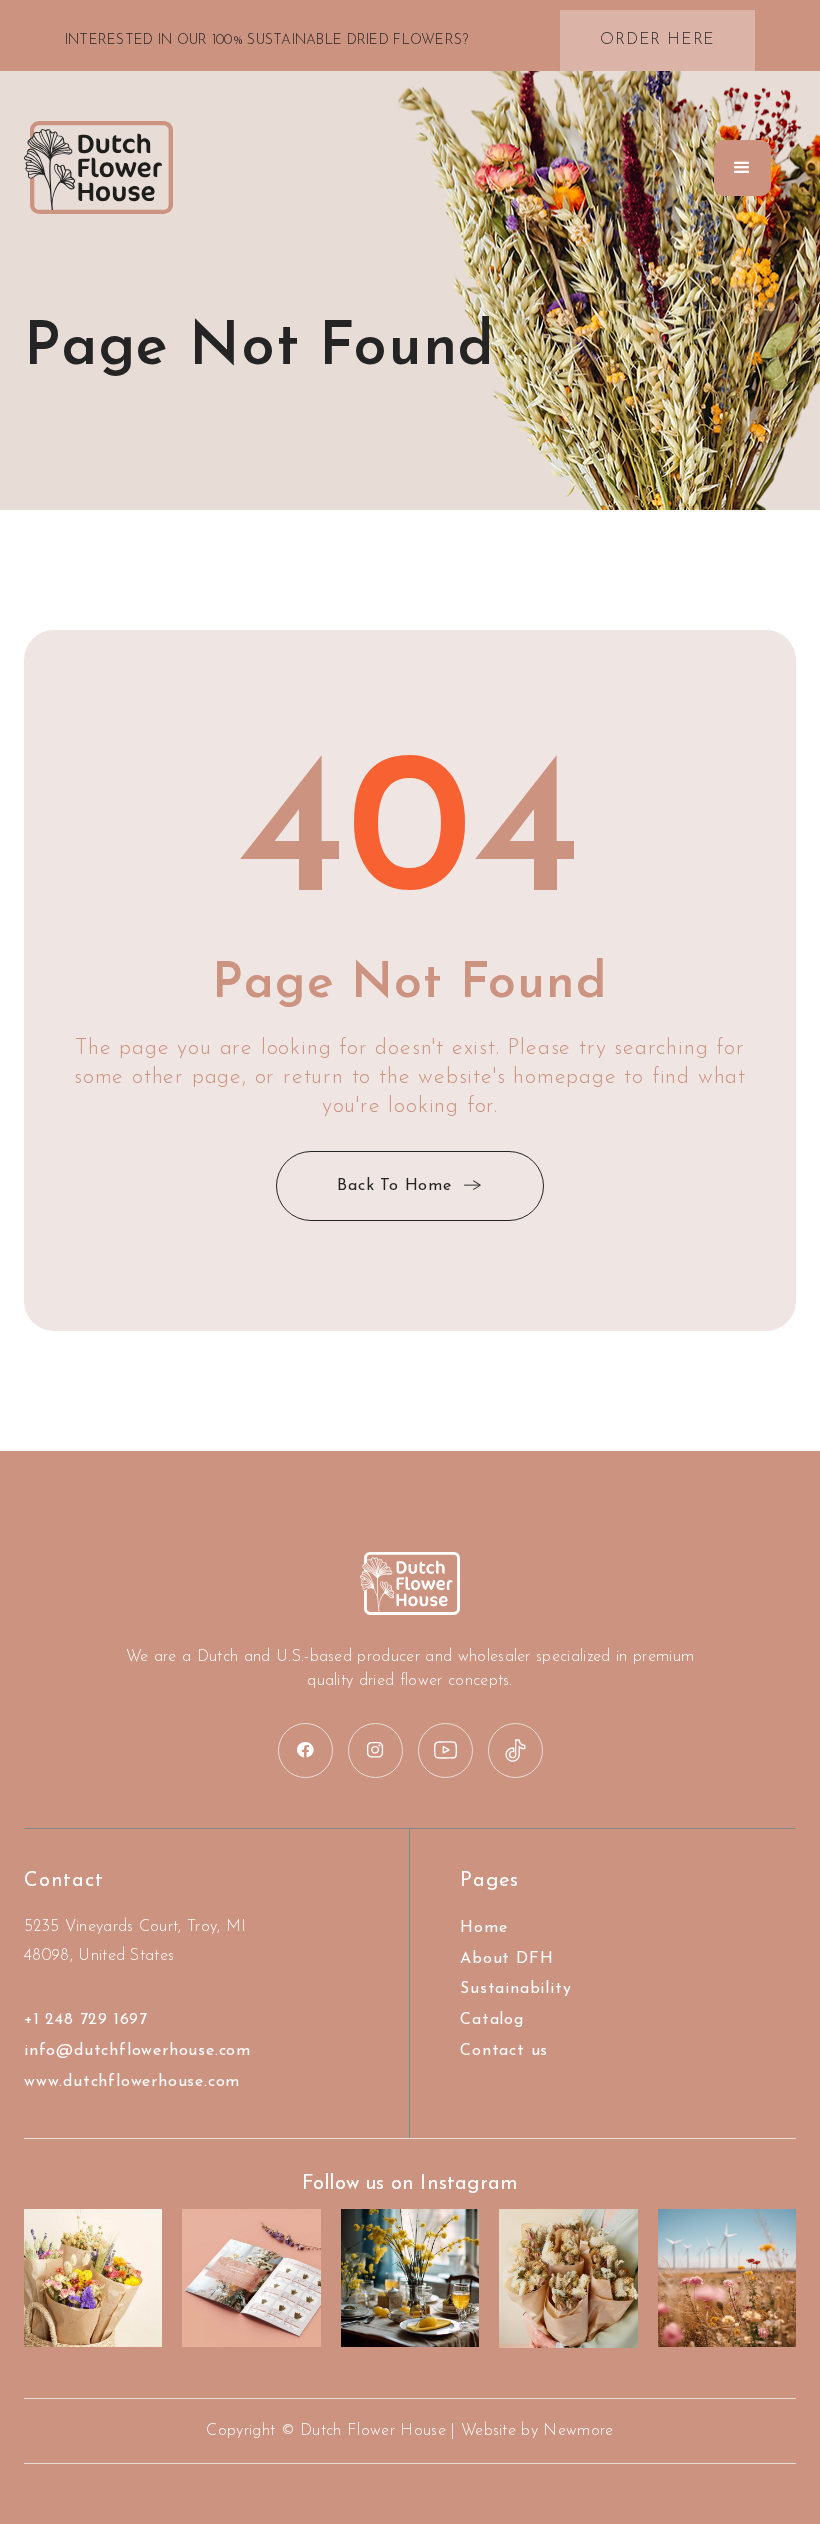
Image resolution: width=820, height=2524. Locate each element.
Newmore (578, 2431)
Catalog (492, 2020)
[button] (742, 168)
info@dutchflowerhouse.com (137, 2051)
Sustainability (515, 1989)
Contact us (504, 2051)
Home (483, 1928)
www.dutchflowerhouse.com (132, 2082)
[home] (98, 168)
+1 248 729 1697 (86, 2020)
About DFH (506, 1959)
